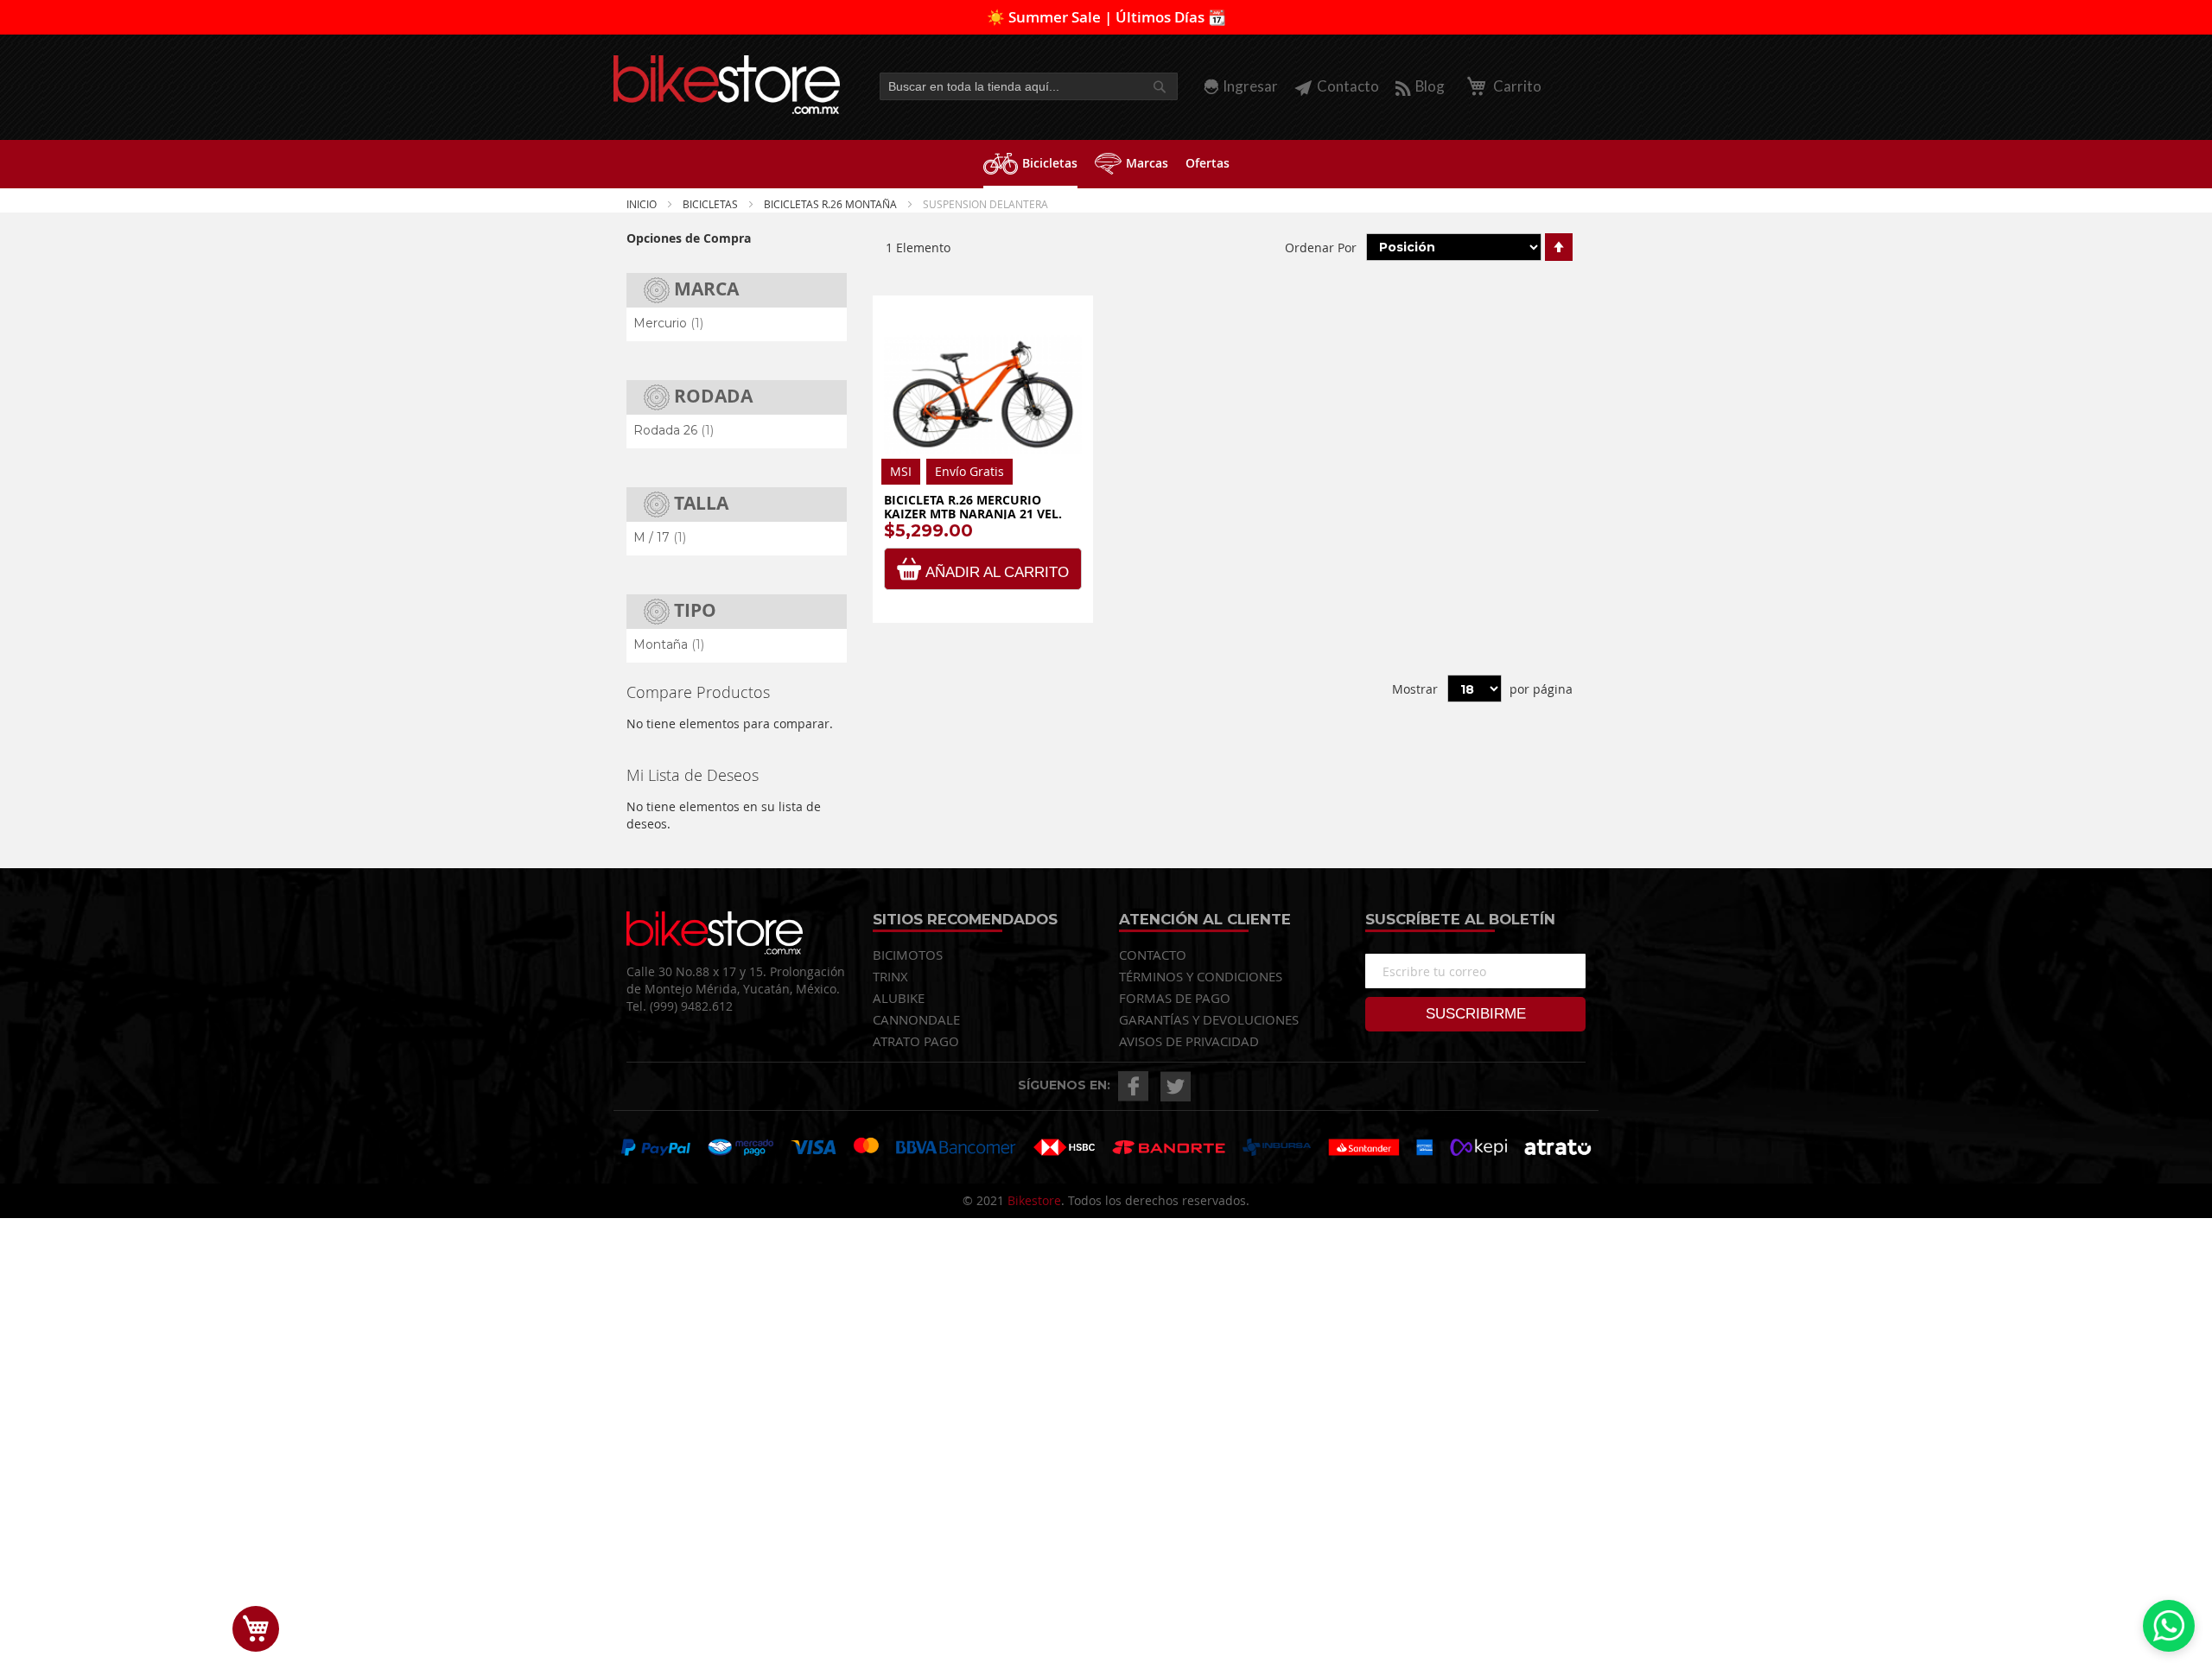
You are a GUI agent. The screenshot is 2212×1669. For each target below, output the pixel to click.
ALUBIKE (899, 998)
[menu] (1106, 164)
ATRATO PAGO (916, 1041)
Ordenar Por (1321, 247)
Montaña (669, 644)
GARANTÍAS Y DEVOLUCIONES (1209, 1019)
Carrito (1516, 86)
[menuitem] (1030, 164)
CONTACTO (1153, 955)
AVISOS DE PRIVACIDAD (1189, 1041)
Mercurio (668, 323)
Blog (1430, 86)
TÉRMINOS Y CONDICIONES (1201, 976)
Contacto (1348, 86)
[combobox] (1029, 86)
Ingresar (1250, 86)
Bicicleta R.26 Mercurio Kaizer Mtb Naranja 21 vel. (973, 507)
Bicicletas (712, 204)
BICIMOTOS (908, 955)
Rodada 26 (674, 430)
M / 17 (660, 537)
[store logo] (727, 85)
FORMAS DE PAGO (1175, 998)
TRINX (890, 976)
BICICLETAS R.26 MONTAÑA (832, 204)
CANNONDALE (916, 1019)
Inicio (643, 204)
